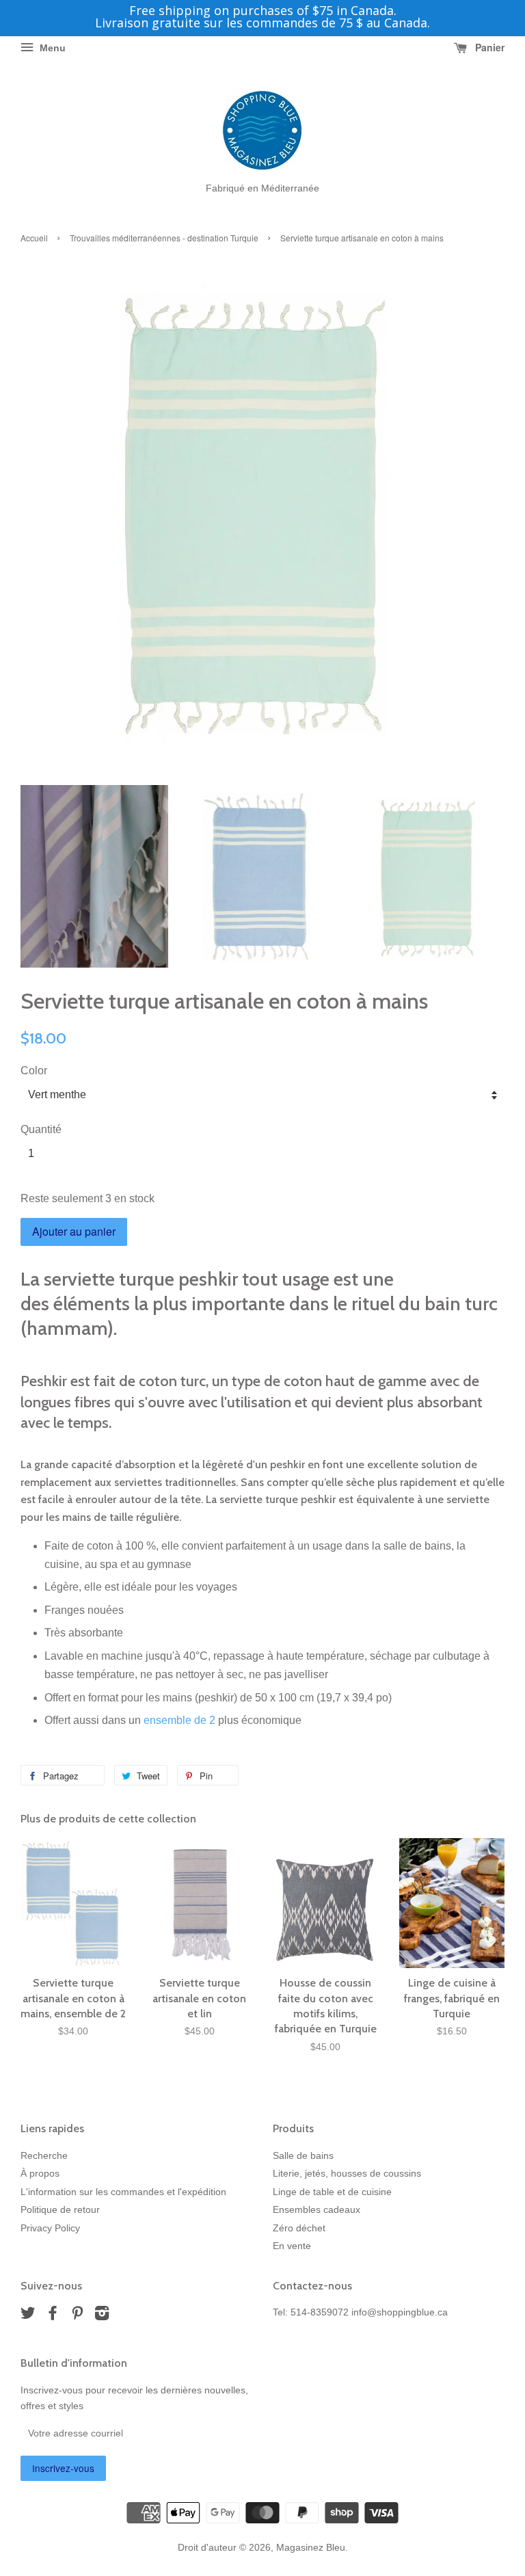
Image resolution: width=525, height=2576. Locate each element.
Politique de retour (60, 2210)
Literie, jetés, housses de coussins (347, 2174)
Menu (51, 48)
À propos (40, 2174)
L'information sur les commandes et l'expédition (123, 2192)
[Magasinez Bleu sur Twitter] (28, 2316)
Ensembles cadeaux (317, 2210)
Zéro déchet (299, 2228)
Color (34, 1071)
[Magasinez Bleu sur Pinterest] (77, 2316)
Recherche (44, 2156)
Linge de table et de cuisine (332, 2192)
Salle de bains (303, 2156)
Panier (488, 47)
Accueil (34, 238)
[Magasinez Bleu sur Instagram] (102, 2316)
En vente (292, 2246)
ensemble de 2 (179, 1720)
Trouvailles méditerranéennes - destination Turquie (164, 238)
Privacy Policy (50, 2228)
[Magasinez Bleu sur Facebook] (53, 2316)
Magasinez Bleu (311, 2548)
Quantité (41, 1129)
